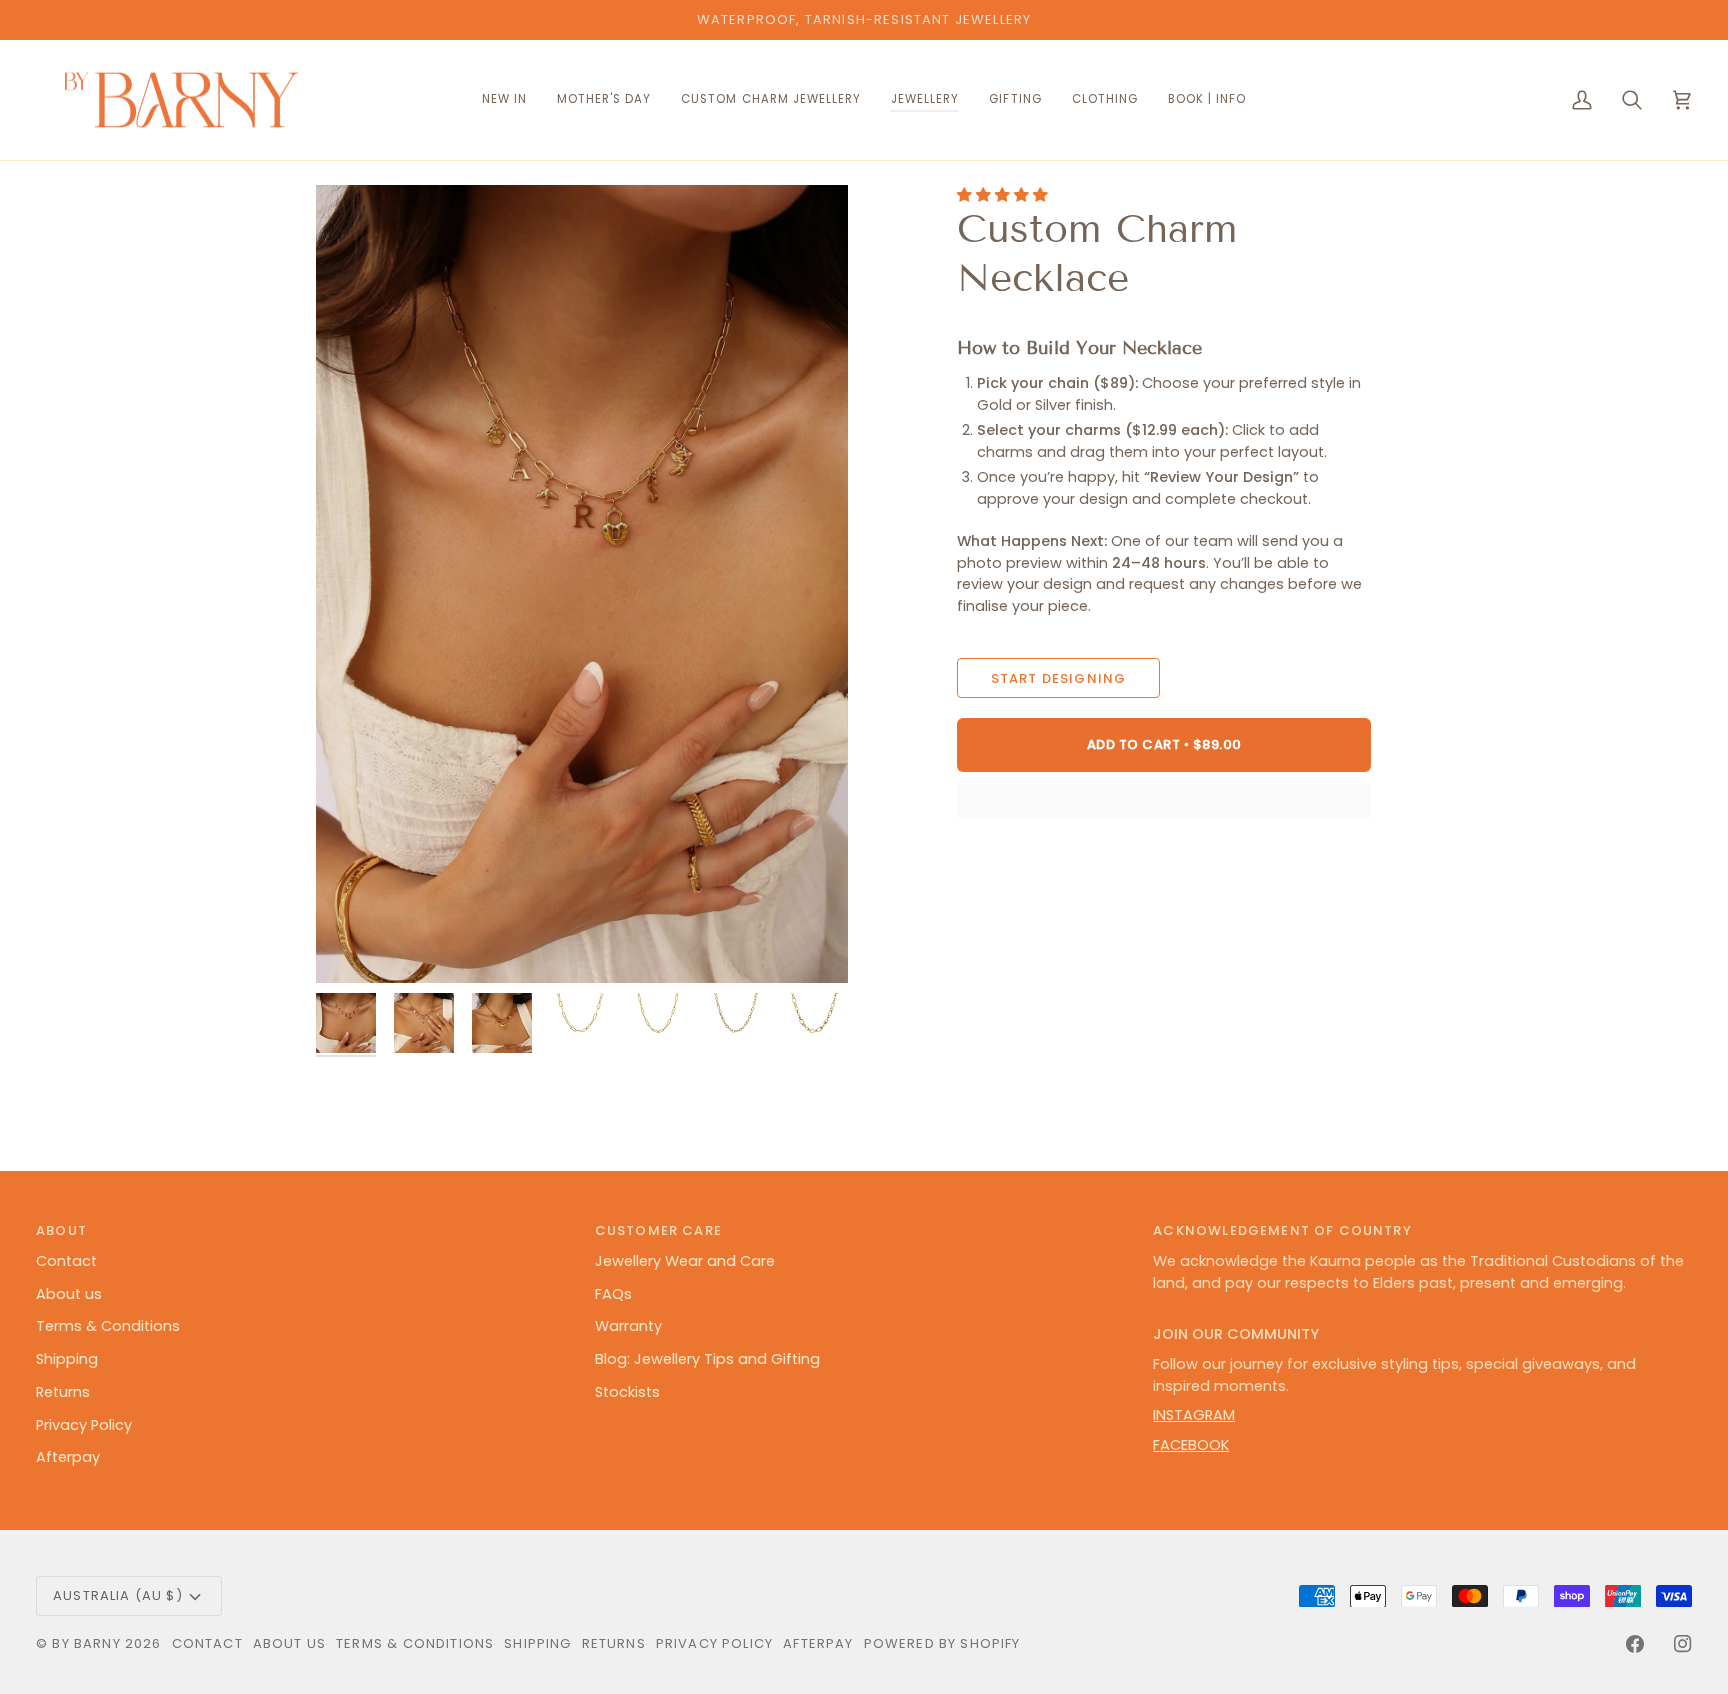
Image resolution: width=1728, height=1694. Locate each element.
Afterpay (68, 1457)
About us (69, 1294)
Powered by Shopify (942, 1643)
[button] (771, 100)
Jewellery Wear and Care (685, 1261)
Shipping (67, 1359)
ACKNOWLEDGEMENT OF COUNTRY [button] (1282, 1230)
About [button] (61, 1230)
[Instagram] (1683, 1644)
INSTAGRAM (1194, 1415)
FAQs (613, 1294)
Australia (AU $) (118, 1595)
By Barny (86, 1643)
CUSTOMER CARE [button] (658, 1230)
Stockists (627, 1392)
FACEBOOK (1191, 1445)
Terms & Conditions (108, 1326)
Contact (66, 1261)
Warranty (628, 1326)
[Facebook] (1635, 1644)
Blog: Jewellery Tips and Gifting (707, 1359)
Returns (63, 1392)
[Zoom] (582, 584)
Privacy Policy (84, 1425)
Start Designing (1059, 678)
